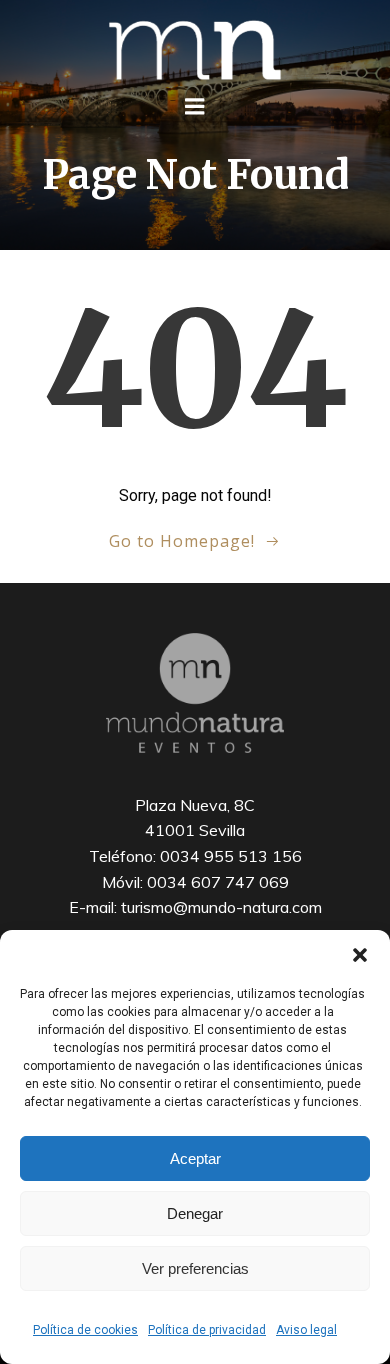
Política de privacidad (207, 1330)
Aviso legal (306, 1330)
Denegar (195, 1213)
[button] (360, 955)
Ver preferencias (195, 1268)
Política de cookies (85, 1330)
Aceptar (195, 1158)
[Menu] (195, 107)
